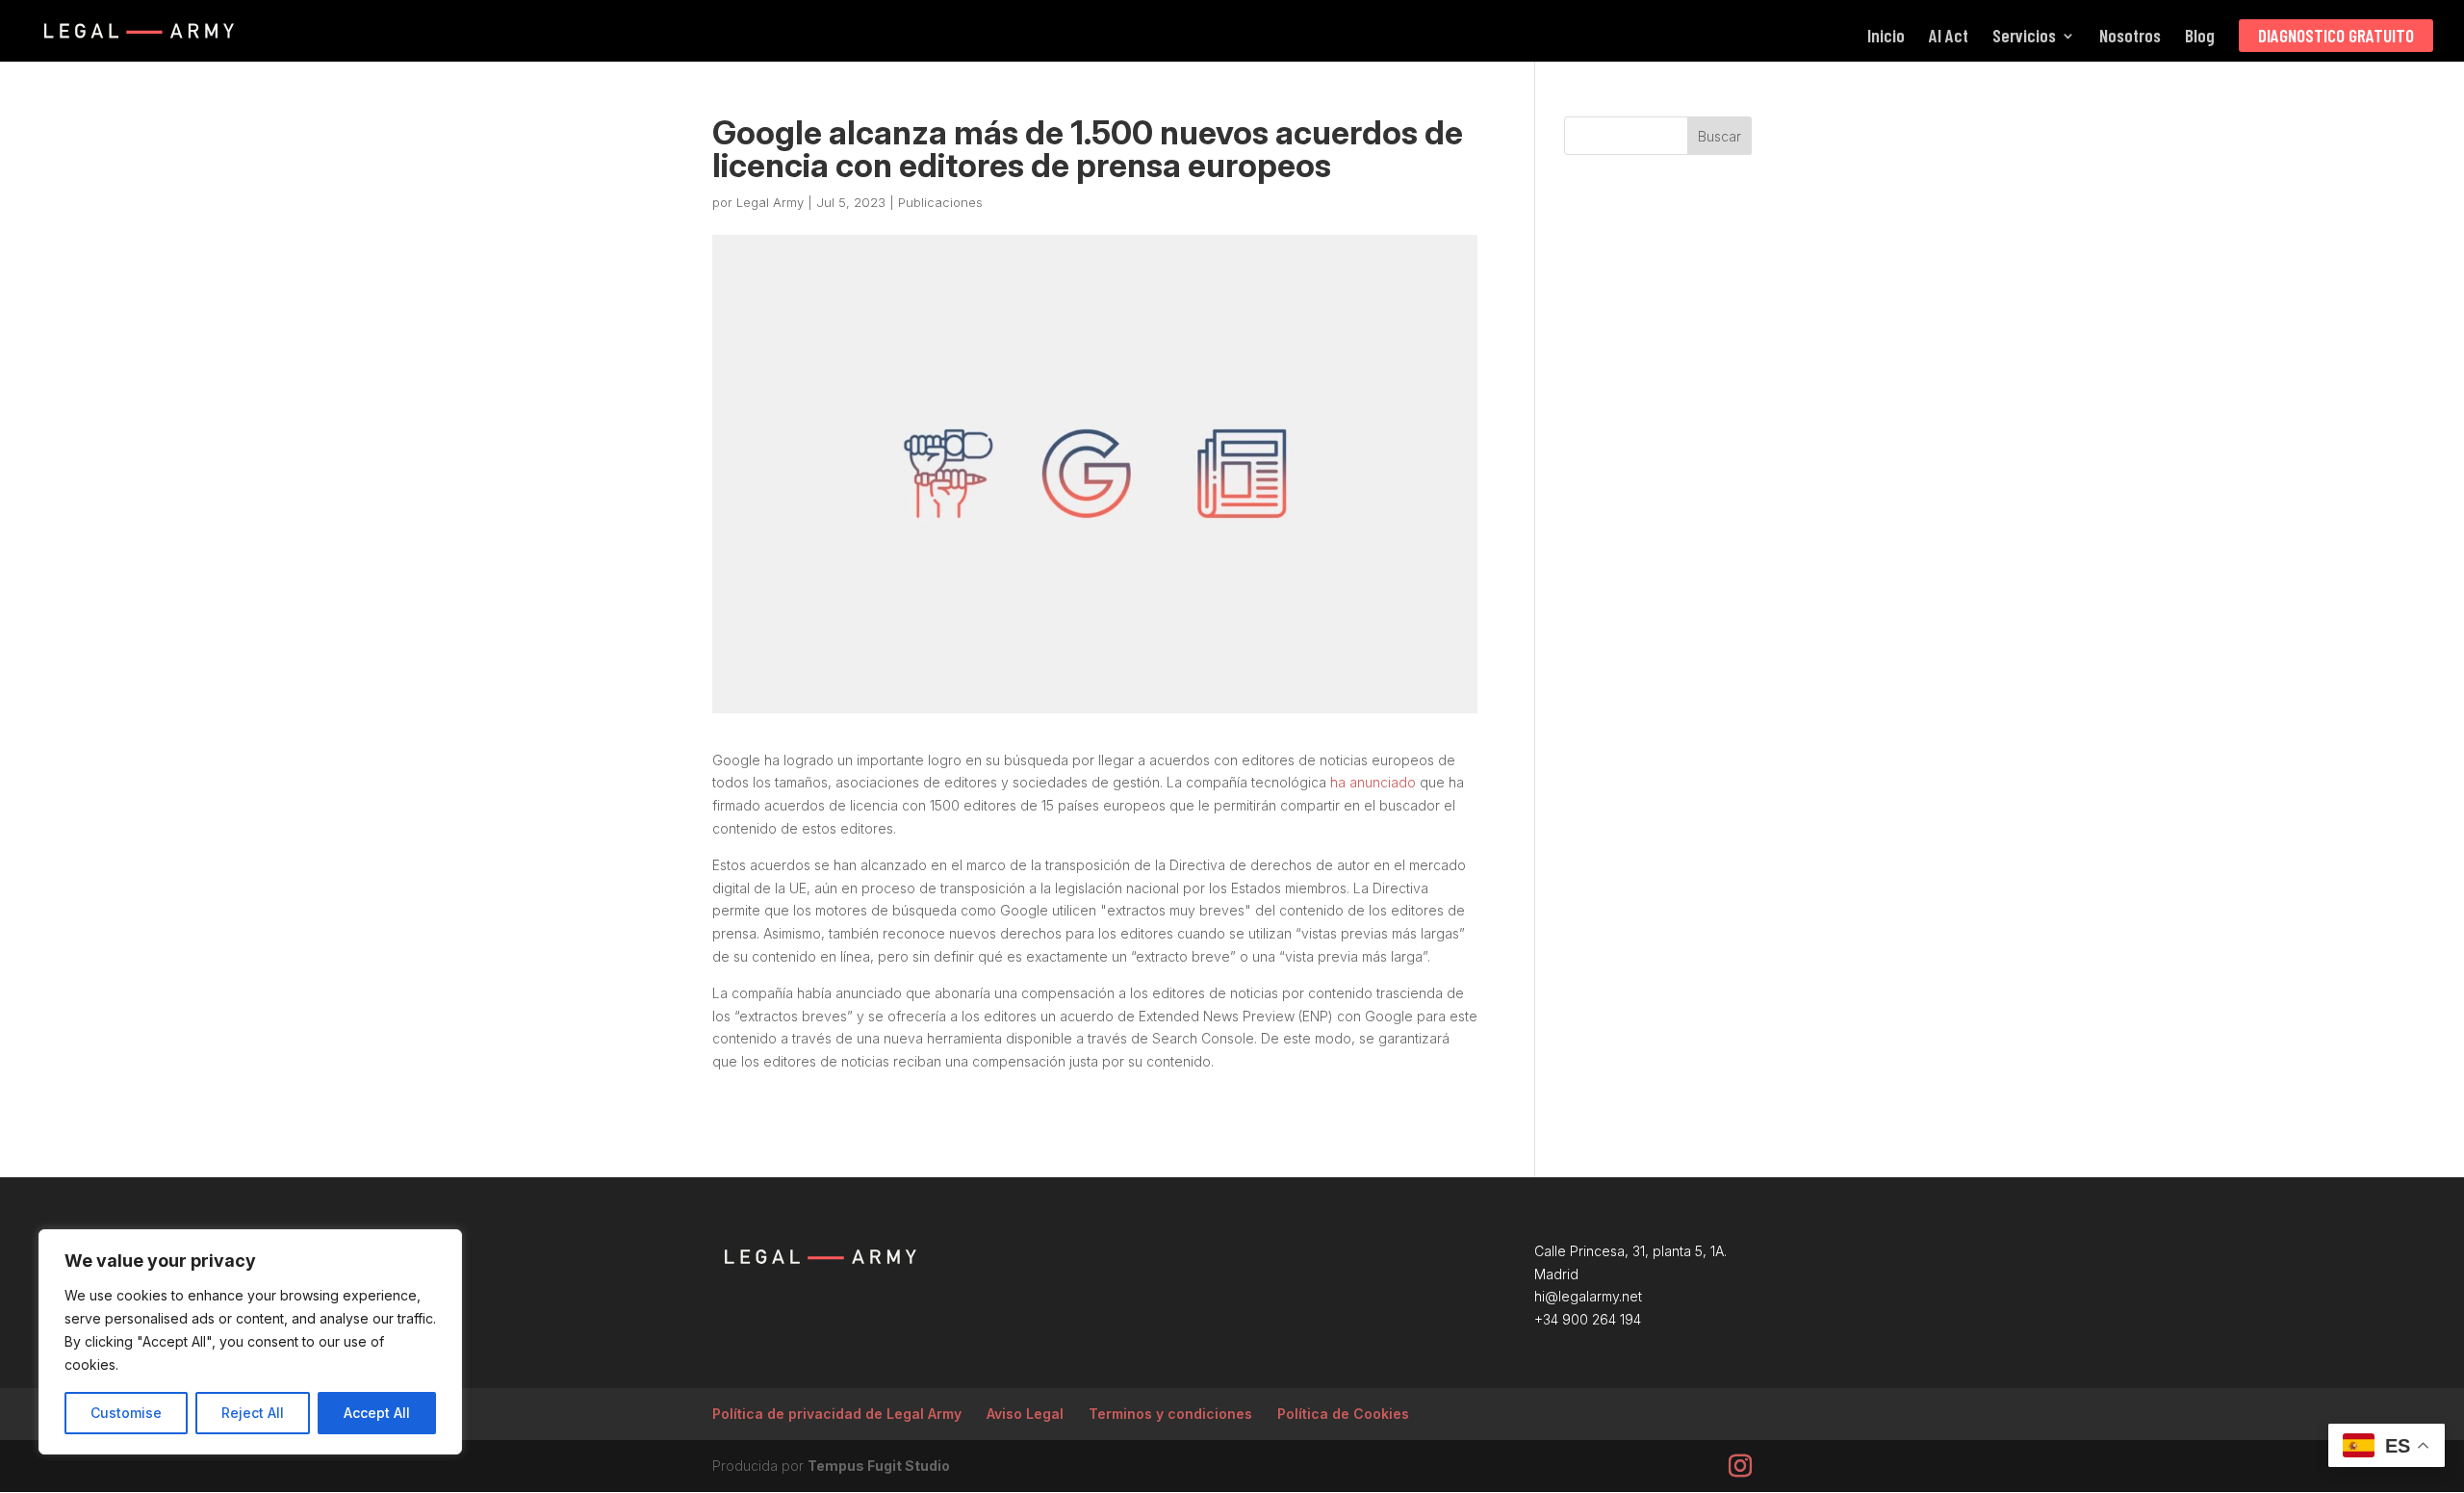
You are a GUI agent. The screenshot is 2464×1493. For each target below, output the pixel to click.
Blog (2200, 38)
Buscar (1720, 136)
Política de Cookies (1343, 1414)
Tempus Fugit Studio (879, 1466)
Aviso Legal (1025, 1414)
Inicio (1886, 38)
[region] (250, 1342)
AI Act (1949, 38)
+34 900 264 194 (1588, 1319)
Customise (126, 1413)
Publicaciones (940, 202)
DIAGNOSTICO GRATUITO (2336, 35)
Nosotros (2130, 38)
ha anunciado (1371, 782)
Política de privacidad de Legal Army (837, 1414)
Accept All (377, 1413)
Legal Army (770, 202)
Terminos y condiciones (1170, 1414)
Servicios (2024, 38)
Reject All (253, 1413)
